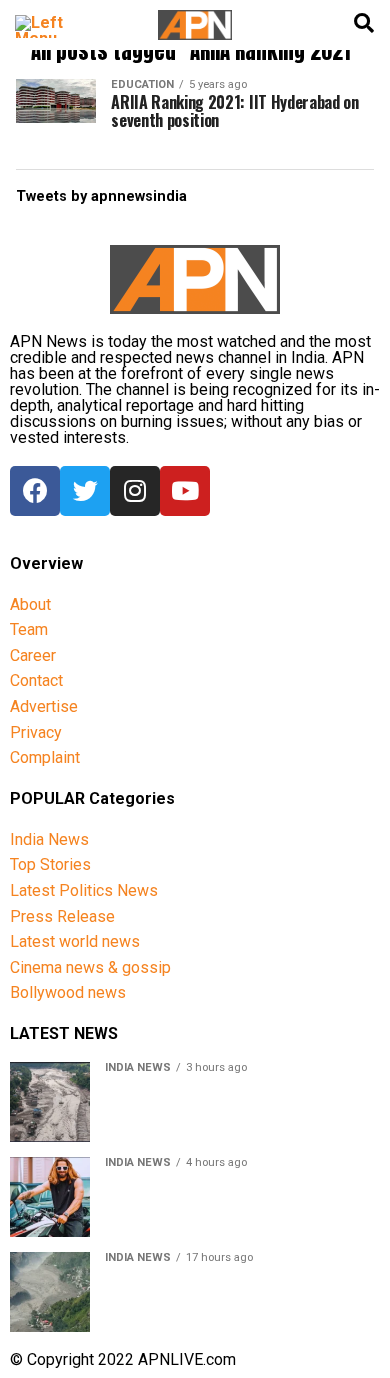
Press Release (62, 916)
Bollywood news (68, 992)
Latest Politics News (84, 890)
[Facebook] (35, 491)
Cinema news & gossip (90, 967)
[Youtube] (185, 491)
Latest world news (75, 941)
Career (33, 655)
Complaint (45, 757)
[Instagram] (135, 491)
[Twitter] (85, 491)
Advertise (44, 706)
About (30, 604)
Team (29, 629)
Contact (36, 680)
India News (49, 839)
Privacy (36, 732)
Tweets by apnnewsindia (101, 196)
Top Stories (50, 864)
